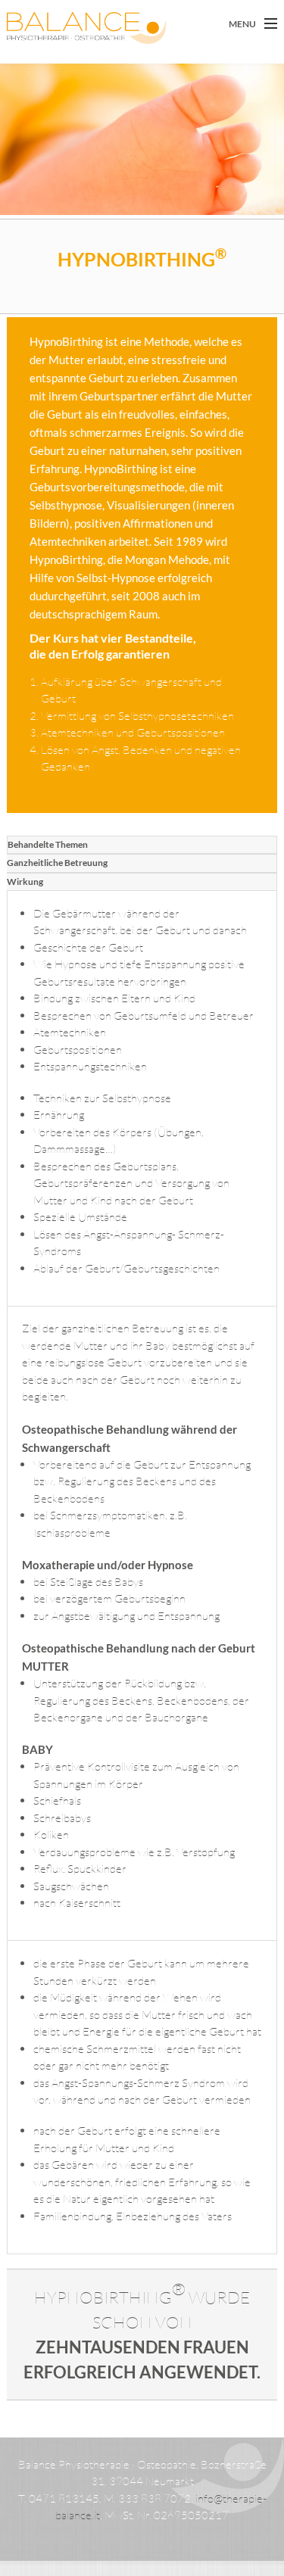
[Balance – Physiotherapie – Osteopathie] (59, 28)
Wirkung (25, 882)
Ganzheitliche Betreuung (57, 863)
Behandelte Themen (48, 844)
